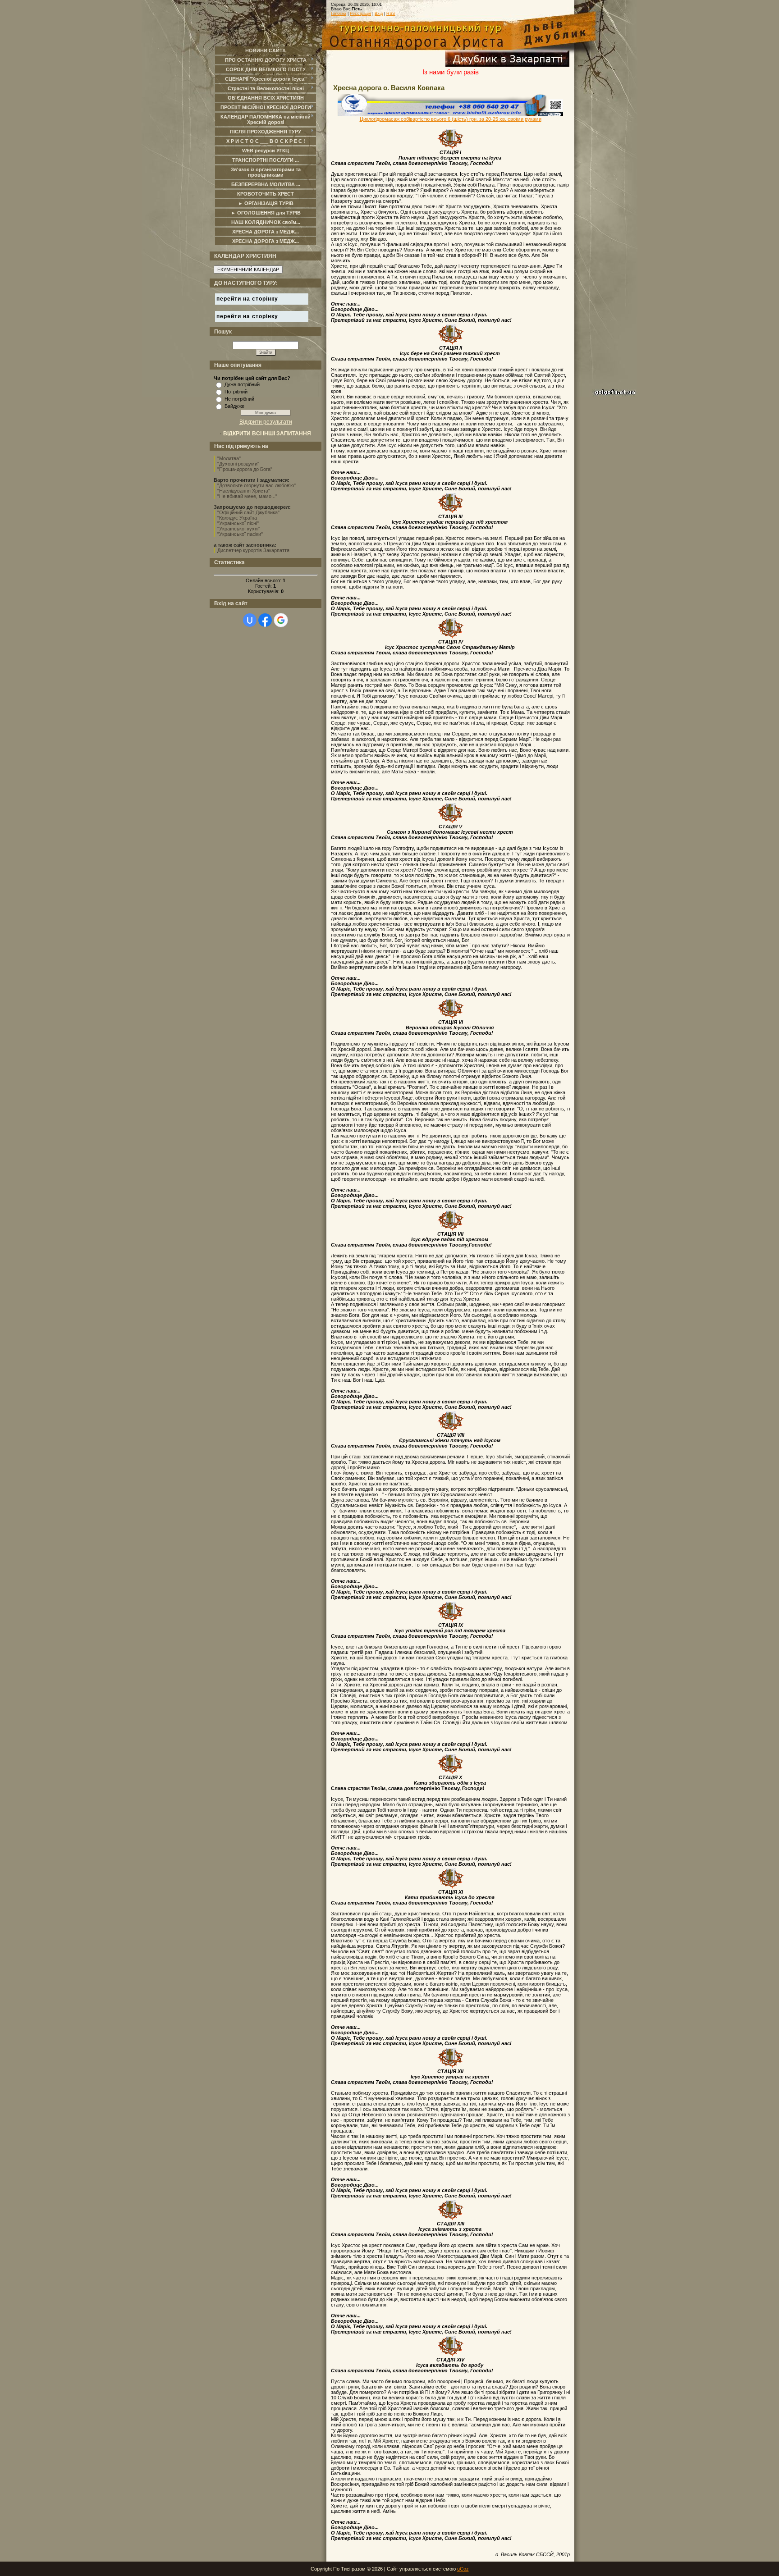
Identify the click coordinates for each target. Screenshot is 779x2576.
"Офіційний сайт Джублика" (248, 512)
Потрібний (236, 392)
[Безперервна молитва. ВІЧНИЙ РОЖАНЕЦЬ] (752, 27)
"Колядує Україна (237, 518)
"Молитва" (229, 458)
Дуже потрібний (242, 384)
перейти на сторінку (247, 299)
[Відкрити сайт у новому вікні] (507, 65)
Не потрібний (239, 399)
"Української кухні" (239, 529)
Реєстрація (360, 14)
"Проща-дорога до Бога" (245, 469)
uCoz (463, 2569)
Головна (339, 14)
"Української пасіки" (240, 534)
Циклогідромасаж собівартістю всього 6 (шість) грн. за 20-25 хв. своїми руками (451, 119)
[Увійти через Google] (281, 620)
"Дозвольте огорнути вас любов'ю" (257, 485)
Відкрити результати (266, 422)
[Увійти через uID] (250, 620)
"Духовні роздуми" (238, 464)
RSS (391, 14)
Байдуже (234, 406)
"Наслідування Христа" (244, 491)
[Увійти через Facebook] (265, 620)
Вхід (379, 14)
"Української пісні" (238, 523)
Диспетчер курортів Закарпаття (253, 550)
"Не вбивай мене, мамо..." (247, 496)
